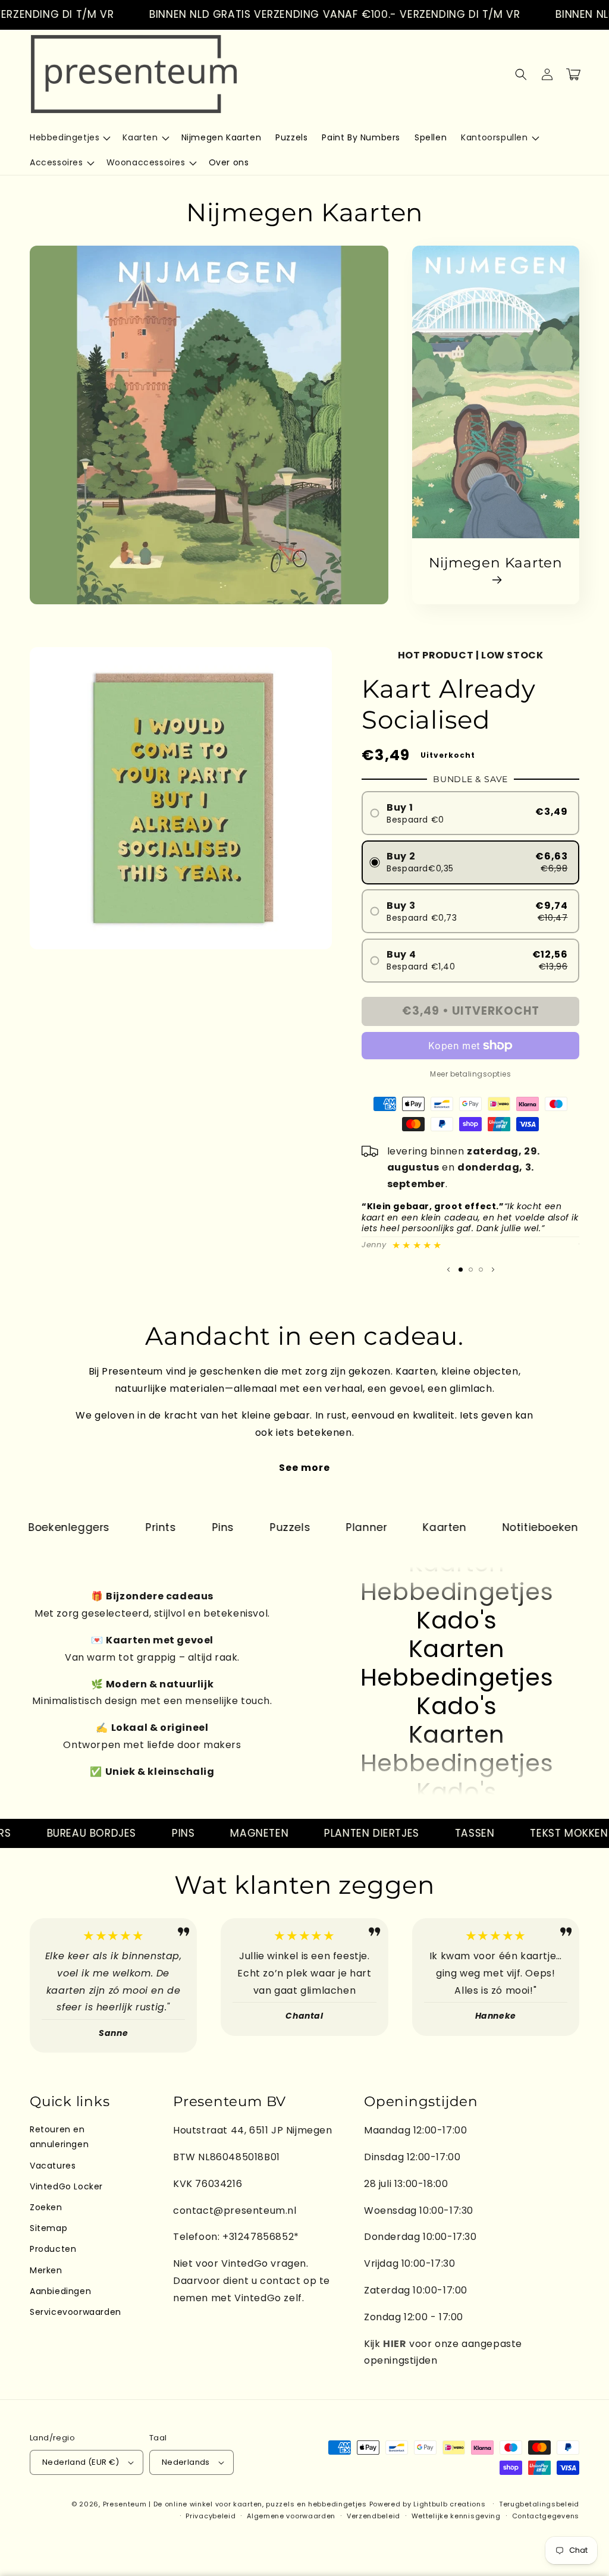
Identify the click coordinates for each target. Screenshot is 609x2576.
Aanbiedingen (60, 2291)
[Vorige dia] (448, 1269)
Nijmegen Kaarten (496, 563)
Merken (46, 2270)
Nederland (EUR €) (81, 2462)
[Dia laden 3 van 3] (481, 1270)
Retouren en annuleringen (59, 2137)
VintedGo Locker (66, 2186)
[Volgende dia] (493, 1269)
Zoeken (46, 2207)
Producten (53, 2249)
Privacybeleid (211, 2516)
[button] (69, 137)
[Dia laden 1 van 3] (461, 1270)
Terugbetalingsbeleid (539, 2504)
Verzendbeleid (373, 2516)
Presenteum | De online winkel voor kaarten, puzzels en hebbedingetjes (235, 2504)
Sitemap (48, 2228)
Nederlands (186, 2462)
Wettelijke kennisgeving (456, 2516)
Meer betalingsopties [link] (470, 1074)
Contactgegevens (546, 2516)
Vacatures (53, 2166)
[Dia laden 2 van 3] (471, 1270)
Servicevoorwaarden (76, 2312)
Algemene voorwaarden (291, 2516)
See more (304, 1468)
